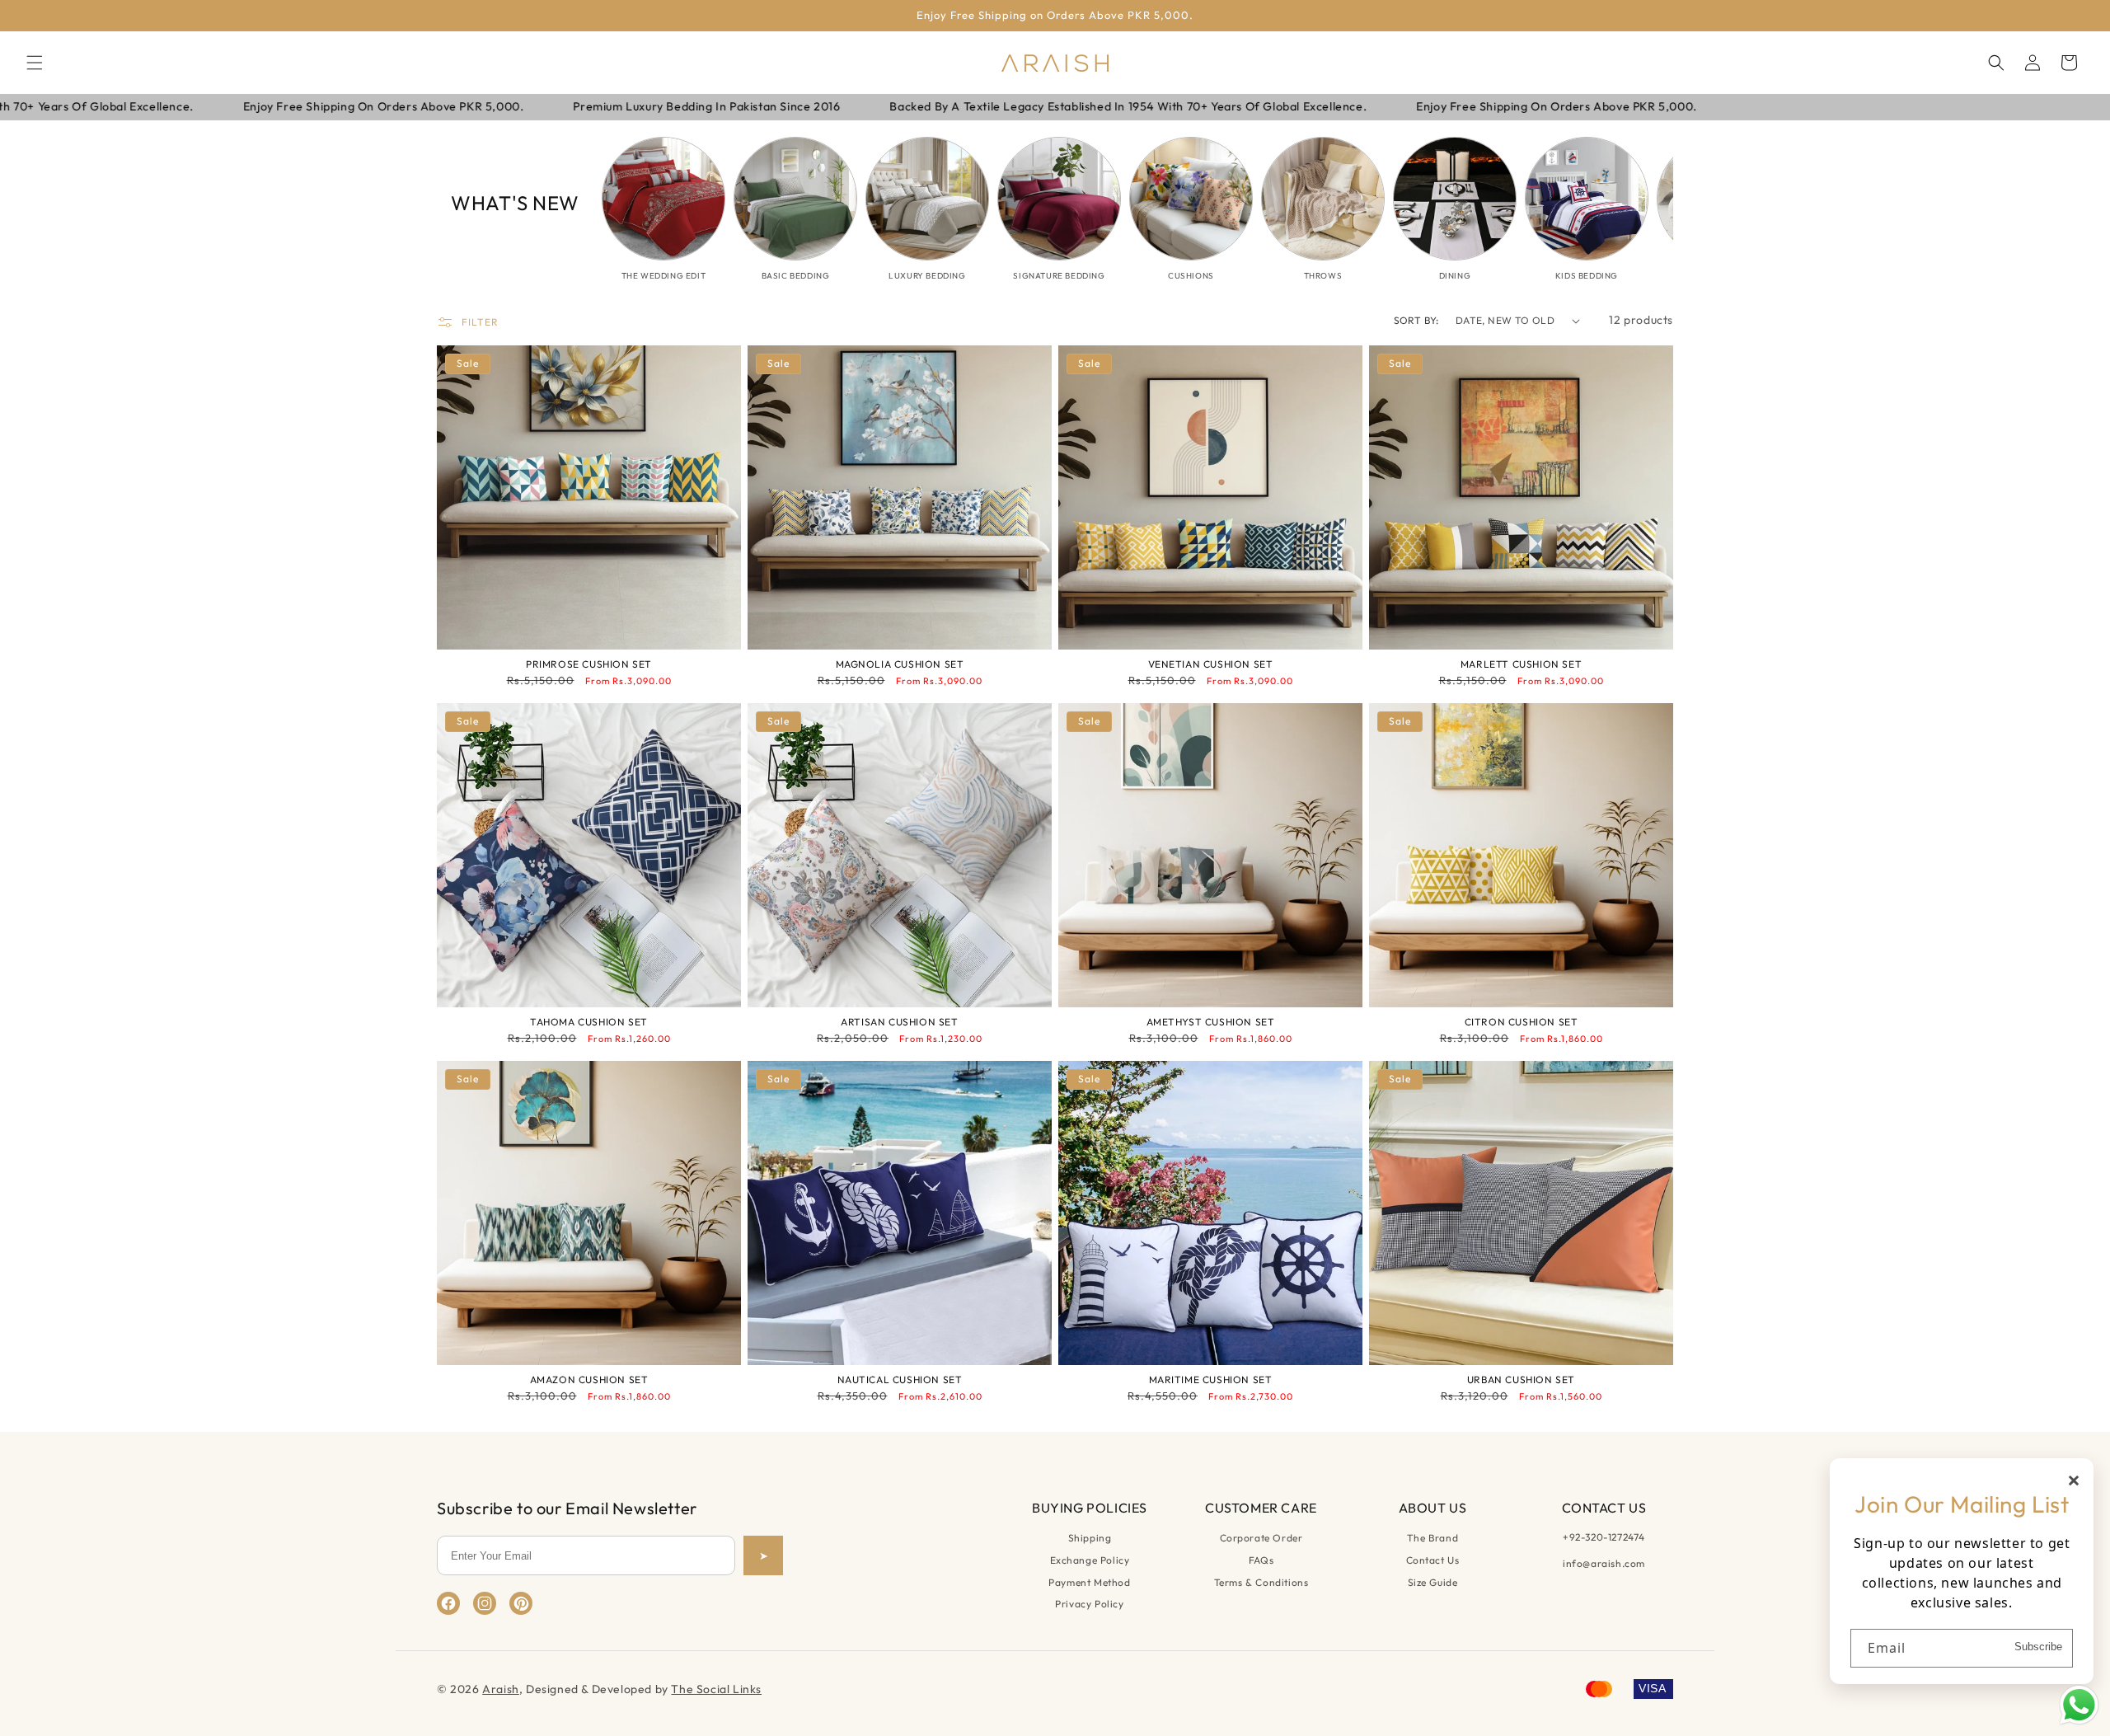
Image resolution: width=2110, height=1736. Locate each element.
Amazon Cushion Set (589, 1379)
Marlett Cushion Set (1521, 664)
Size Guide (1433, 1582)
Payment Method (1089, 1582)
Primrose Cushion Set (589, 664)
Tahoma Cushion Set (589, 1022)
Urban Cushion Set (1521, 1379)
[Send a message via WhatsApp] (2079, 1705)
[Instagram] (485, 1603)
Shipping (1090, 1538)
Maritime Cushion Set (1211, 1379)
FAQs (1261, 1560)
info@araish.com (1604, 1563)
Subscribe (2038, 1647)
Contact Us (1433, 1560)
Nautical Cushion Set (900, 1379)
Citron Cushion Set (1522, 1022)
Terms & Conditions (1261, 1582)
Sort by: (1416, 320)
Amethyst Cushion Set (1211, 1022)
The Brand (1432, 1538)
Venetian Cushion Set (1211, 664)
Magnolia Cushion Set (900, 664)
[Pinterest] (521, 1603)
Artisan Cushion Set (899, 1022)
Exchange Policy (1090, 1560)
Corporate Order (1261, 1538)
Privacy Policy (1089, 1604)
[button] (35, 63)
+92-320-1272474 (1604, 1537)
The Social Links (716, 1689)
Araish (501, 1689)
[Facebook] (448, 1603)
